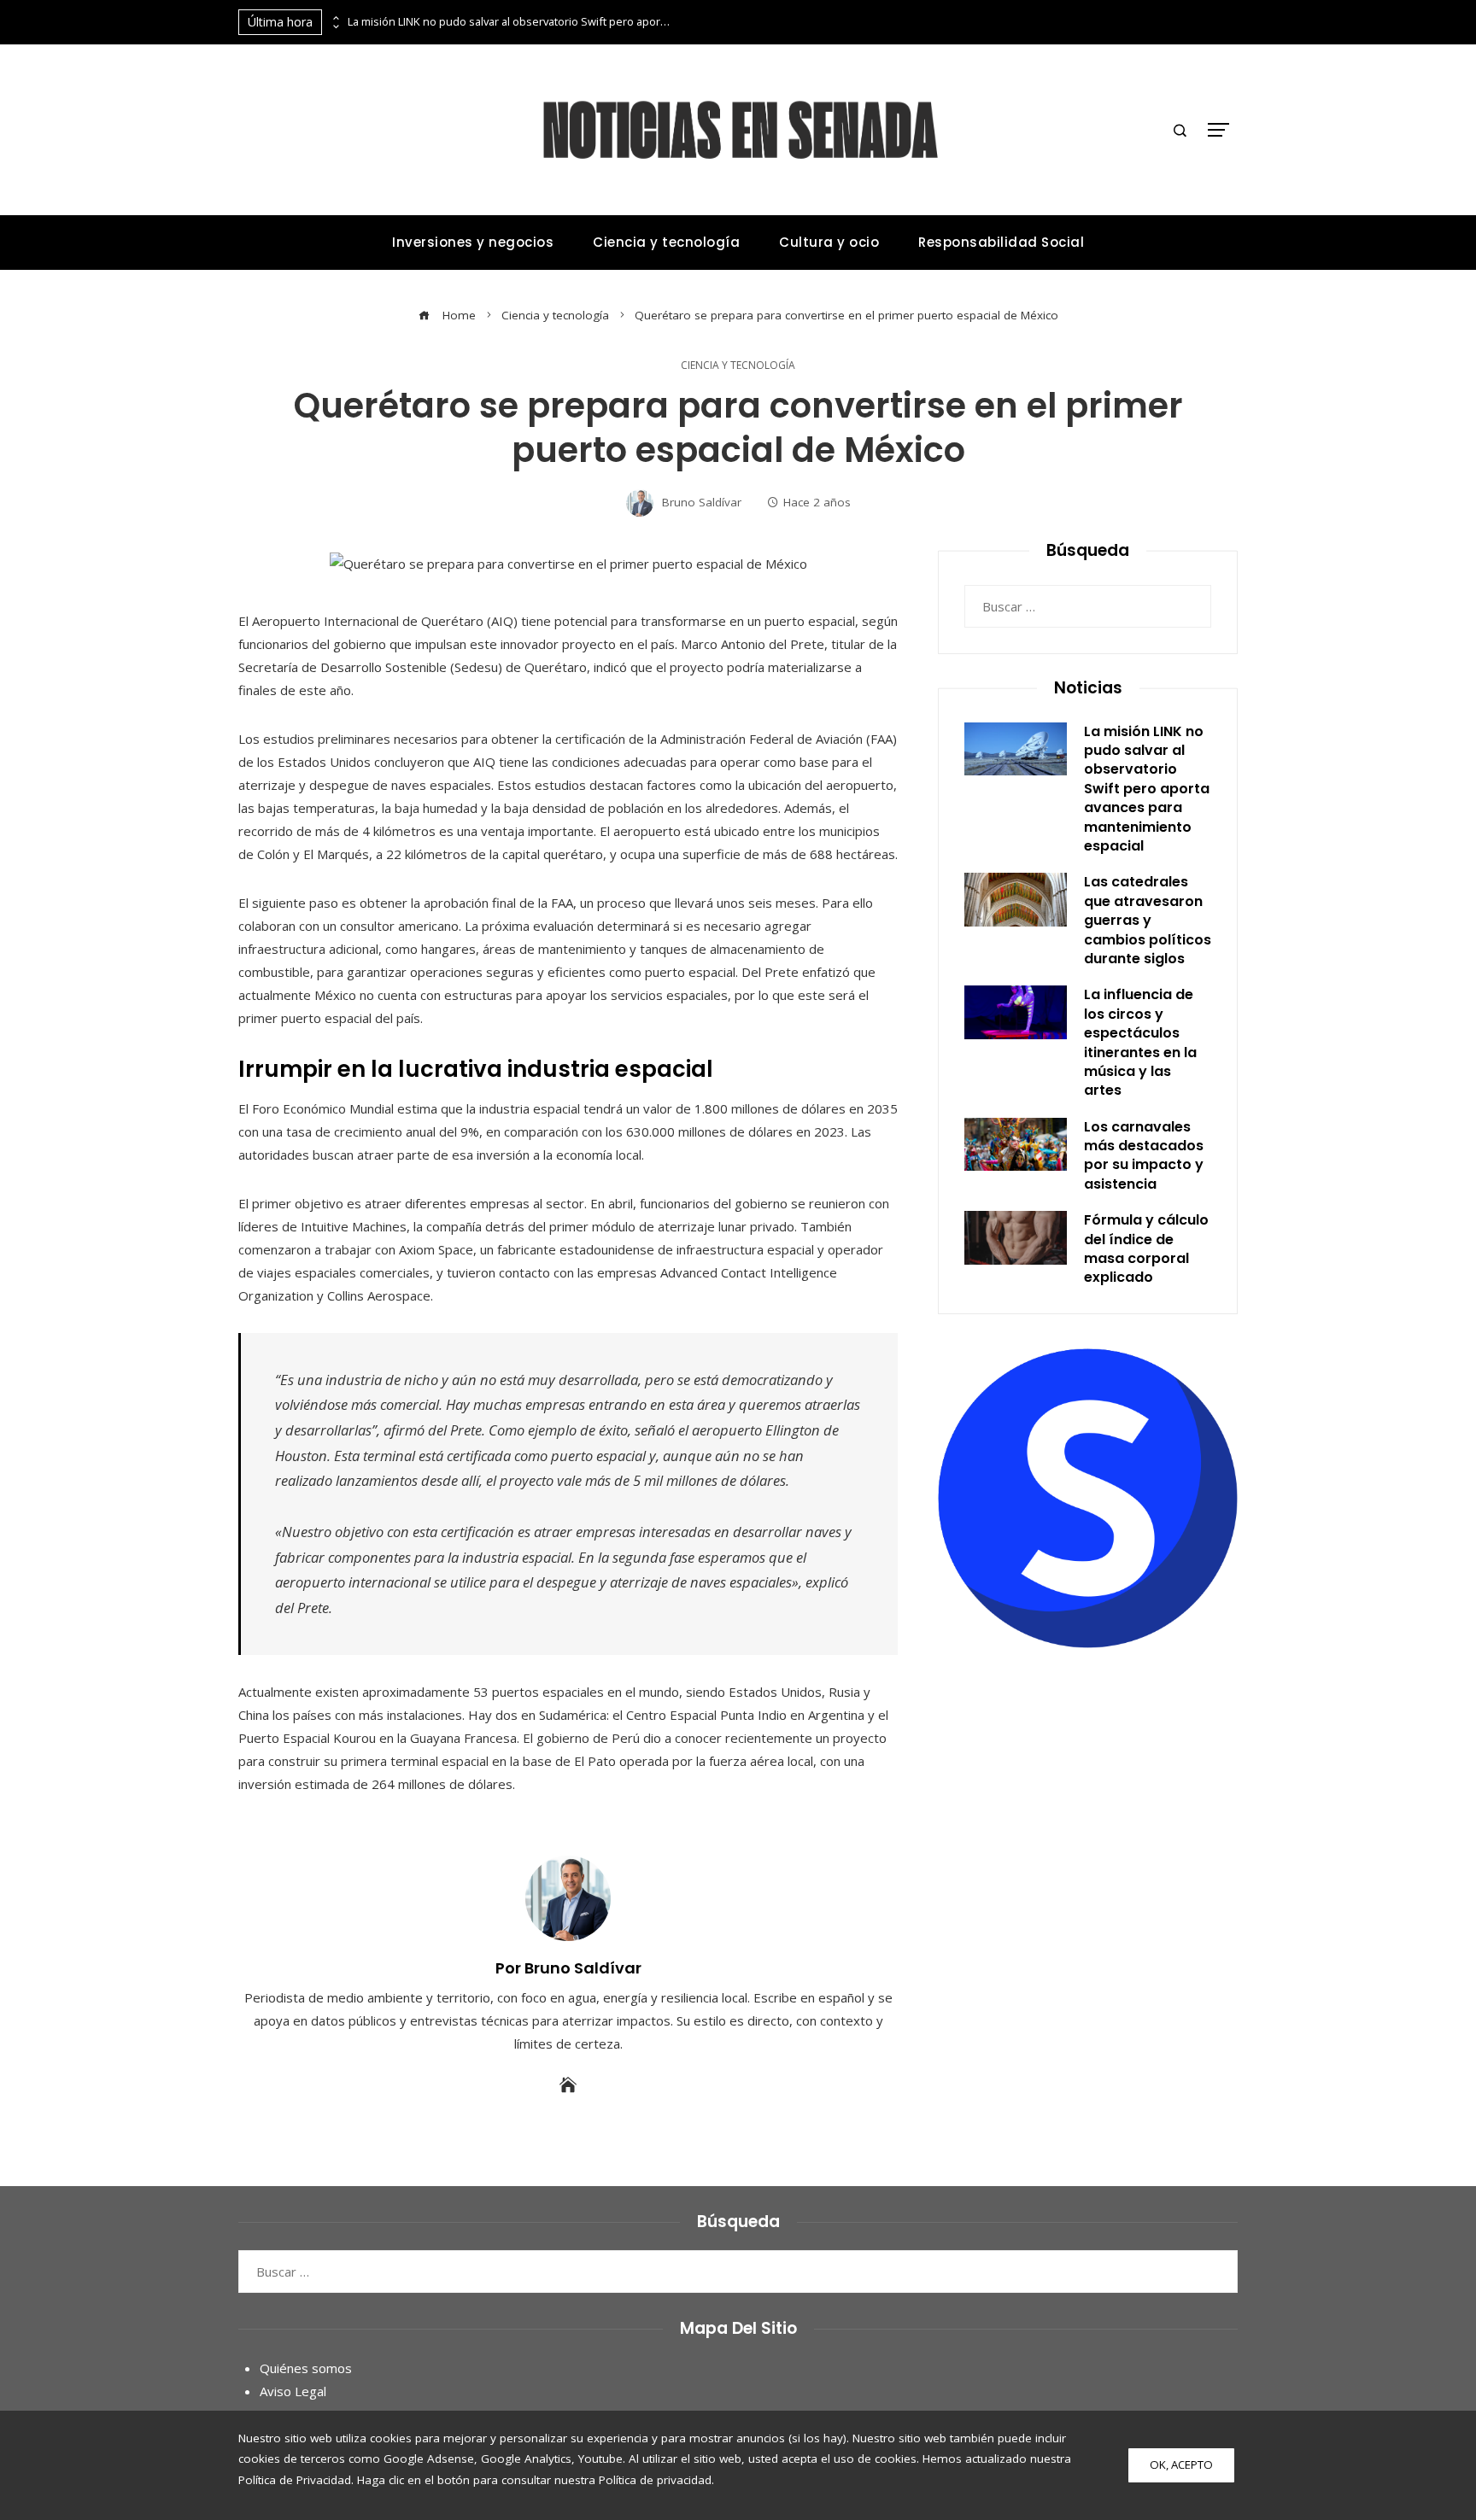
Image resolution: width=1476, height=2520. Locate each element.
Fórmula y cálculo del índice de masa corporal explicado (1146, 1248)
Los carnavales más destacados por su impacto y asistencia (1144, 1155)
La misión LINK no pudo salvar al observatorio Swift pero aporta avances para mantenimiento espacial (510, 22)
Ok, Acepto (1181, 2464)
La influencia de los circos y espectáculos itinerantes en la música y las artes (1140, 1042)
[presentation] (335, 18)
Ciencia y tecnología (738, 365)
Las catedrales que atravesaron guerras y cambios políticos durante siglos (1148, 920)
